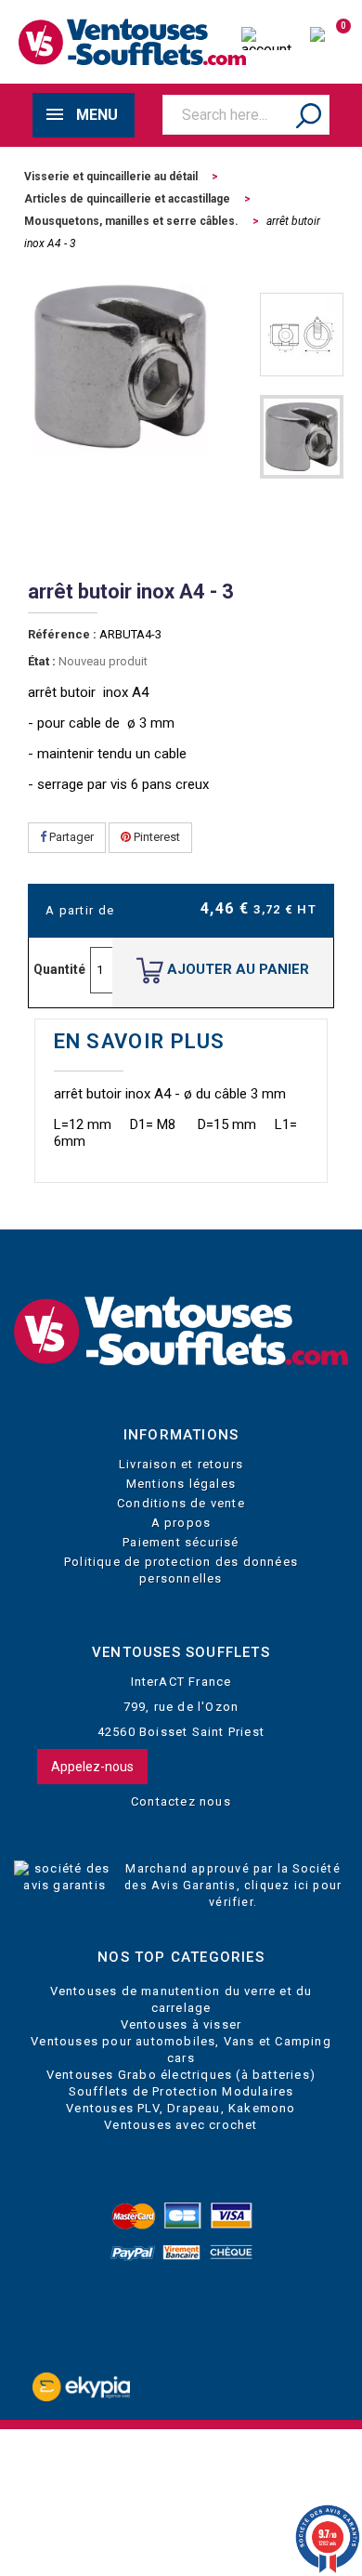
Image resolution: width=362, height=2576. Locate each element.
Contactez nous (181, 1801)
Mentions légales (181, 1484)
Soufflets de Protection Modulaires (181, 2091)
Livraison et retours (181, 1464)
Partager (70, 837)
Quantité (59, 969)
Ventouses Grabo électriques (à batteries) (181, 2075)
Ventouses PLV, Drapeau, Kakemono (181, 2108)
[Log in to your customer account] (266, 41)
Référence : (62, 634)
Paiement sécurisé (181, 1542)
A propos (181, 1523)
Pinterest (155, 837)
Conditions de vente (181, 1503)
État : (42, 661)
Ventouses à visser (181, 2024)
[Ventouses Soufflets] (181, 1332)
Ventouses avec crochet (181, 2125)
